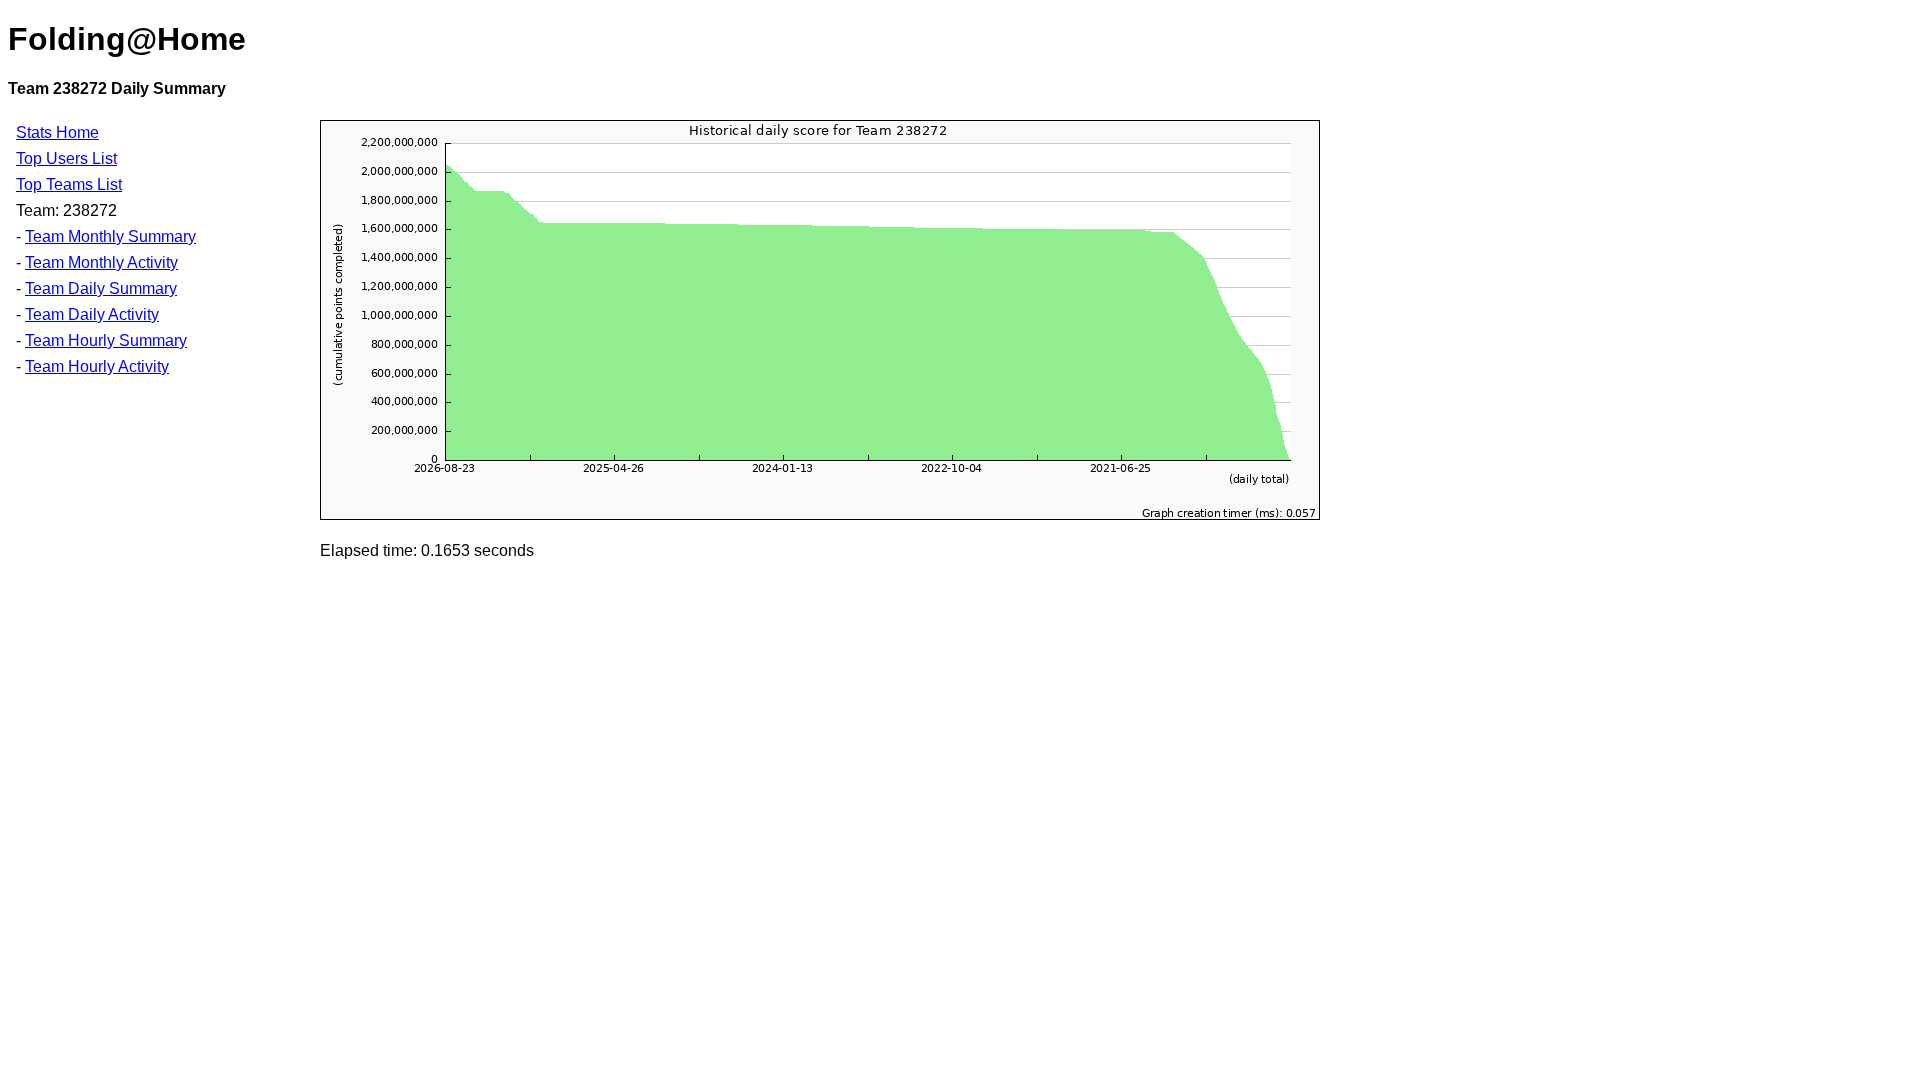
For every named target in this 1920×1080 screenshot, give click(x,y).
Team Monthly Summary (110, 236)
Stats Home (57, 132)
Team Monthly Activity (101, 262)
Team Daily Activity (92, 314)
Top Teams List (69, 184)
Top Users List (66, 158)
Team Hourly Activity (97, 366)
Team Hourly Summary (106, 340)
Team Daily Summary (101, 288)
